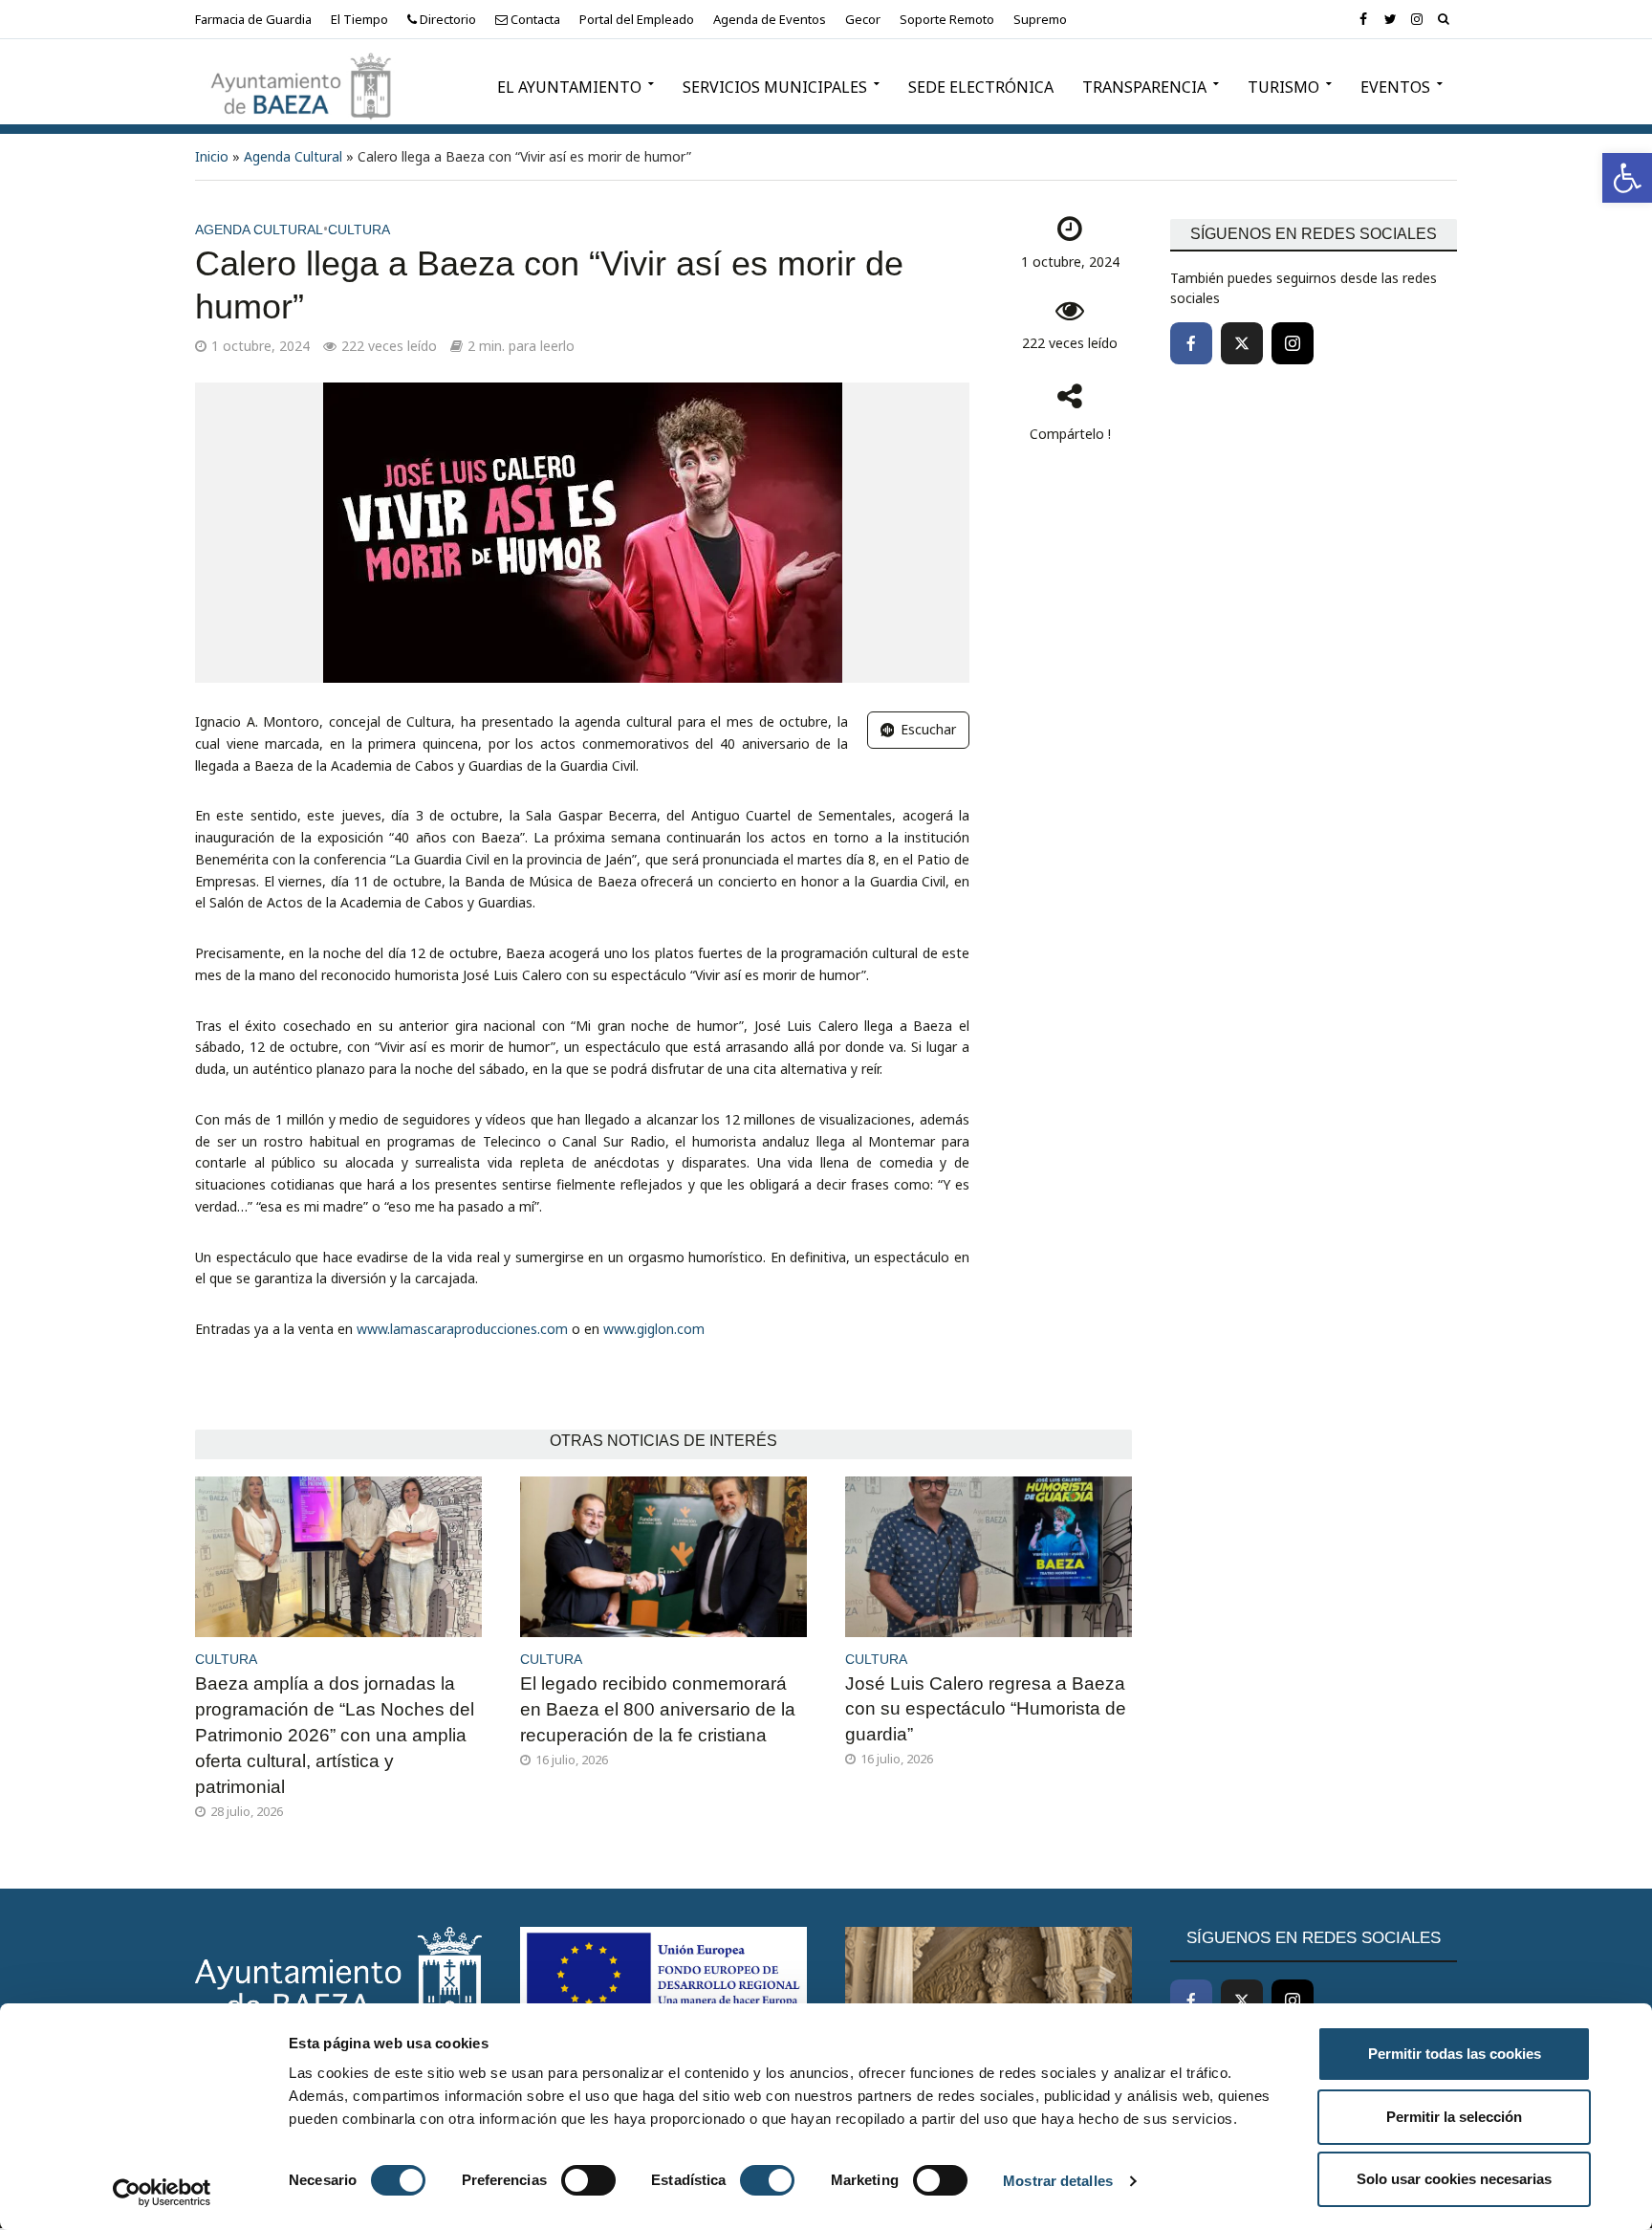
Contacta (534, 19)
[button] (1627, 178)
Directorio (446, 19)
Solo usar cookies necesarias (1454, 2179)
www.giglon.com (654, 1329)
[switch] (588, 2180)
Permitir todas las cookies (1455, 2054)
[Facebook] (1191, 343)
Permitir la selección (1454, 2117)
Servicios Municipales (775, 87)
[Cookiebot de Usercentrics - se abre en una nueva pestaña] (162, 2193)
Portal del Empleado (637, 19)
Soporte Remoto (947, 19)
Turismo (1283, 87)
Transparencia (1144, 87)
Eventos (1395, 87)
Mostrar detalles (1058, 2181)
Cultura (359, 230)
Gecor (863, 19)
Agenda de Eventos (770, 19)
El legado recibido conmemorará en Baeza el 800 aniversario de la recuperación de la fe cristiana (658, 1709)
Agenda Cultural (293, 156)
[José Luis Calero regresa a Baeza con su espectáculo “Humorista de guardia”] (989, 1554)
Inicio (212, 156)
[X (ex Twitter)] (1242, 343)
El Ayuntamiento (569, 87)
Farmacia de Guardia (253, 19)
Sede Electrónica (981, 87)
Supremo (1040, 19)
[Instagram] (1293, 343)
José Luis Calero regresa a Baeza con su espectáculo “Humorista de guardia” (986, 1709)
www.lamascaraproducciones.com (462, 1329)
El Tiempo (359, 19)
